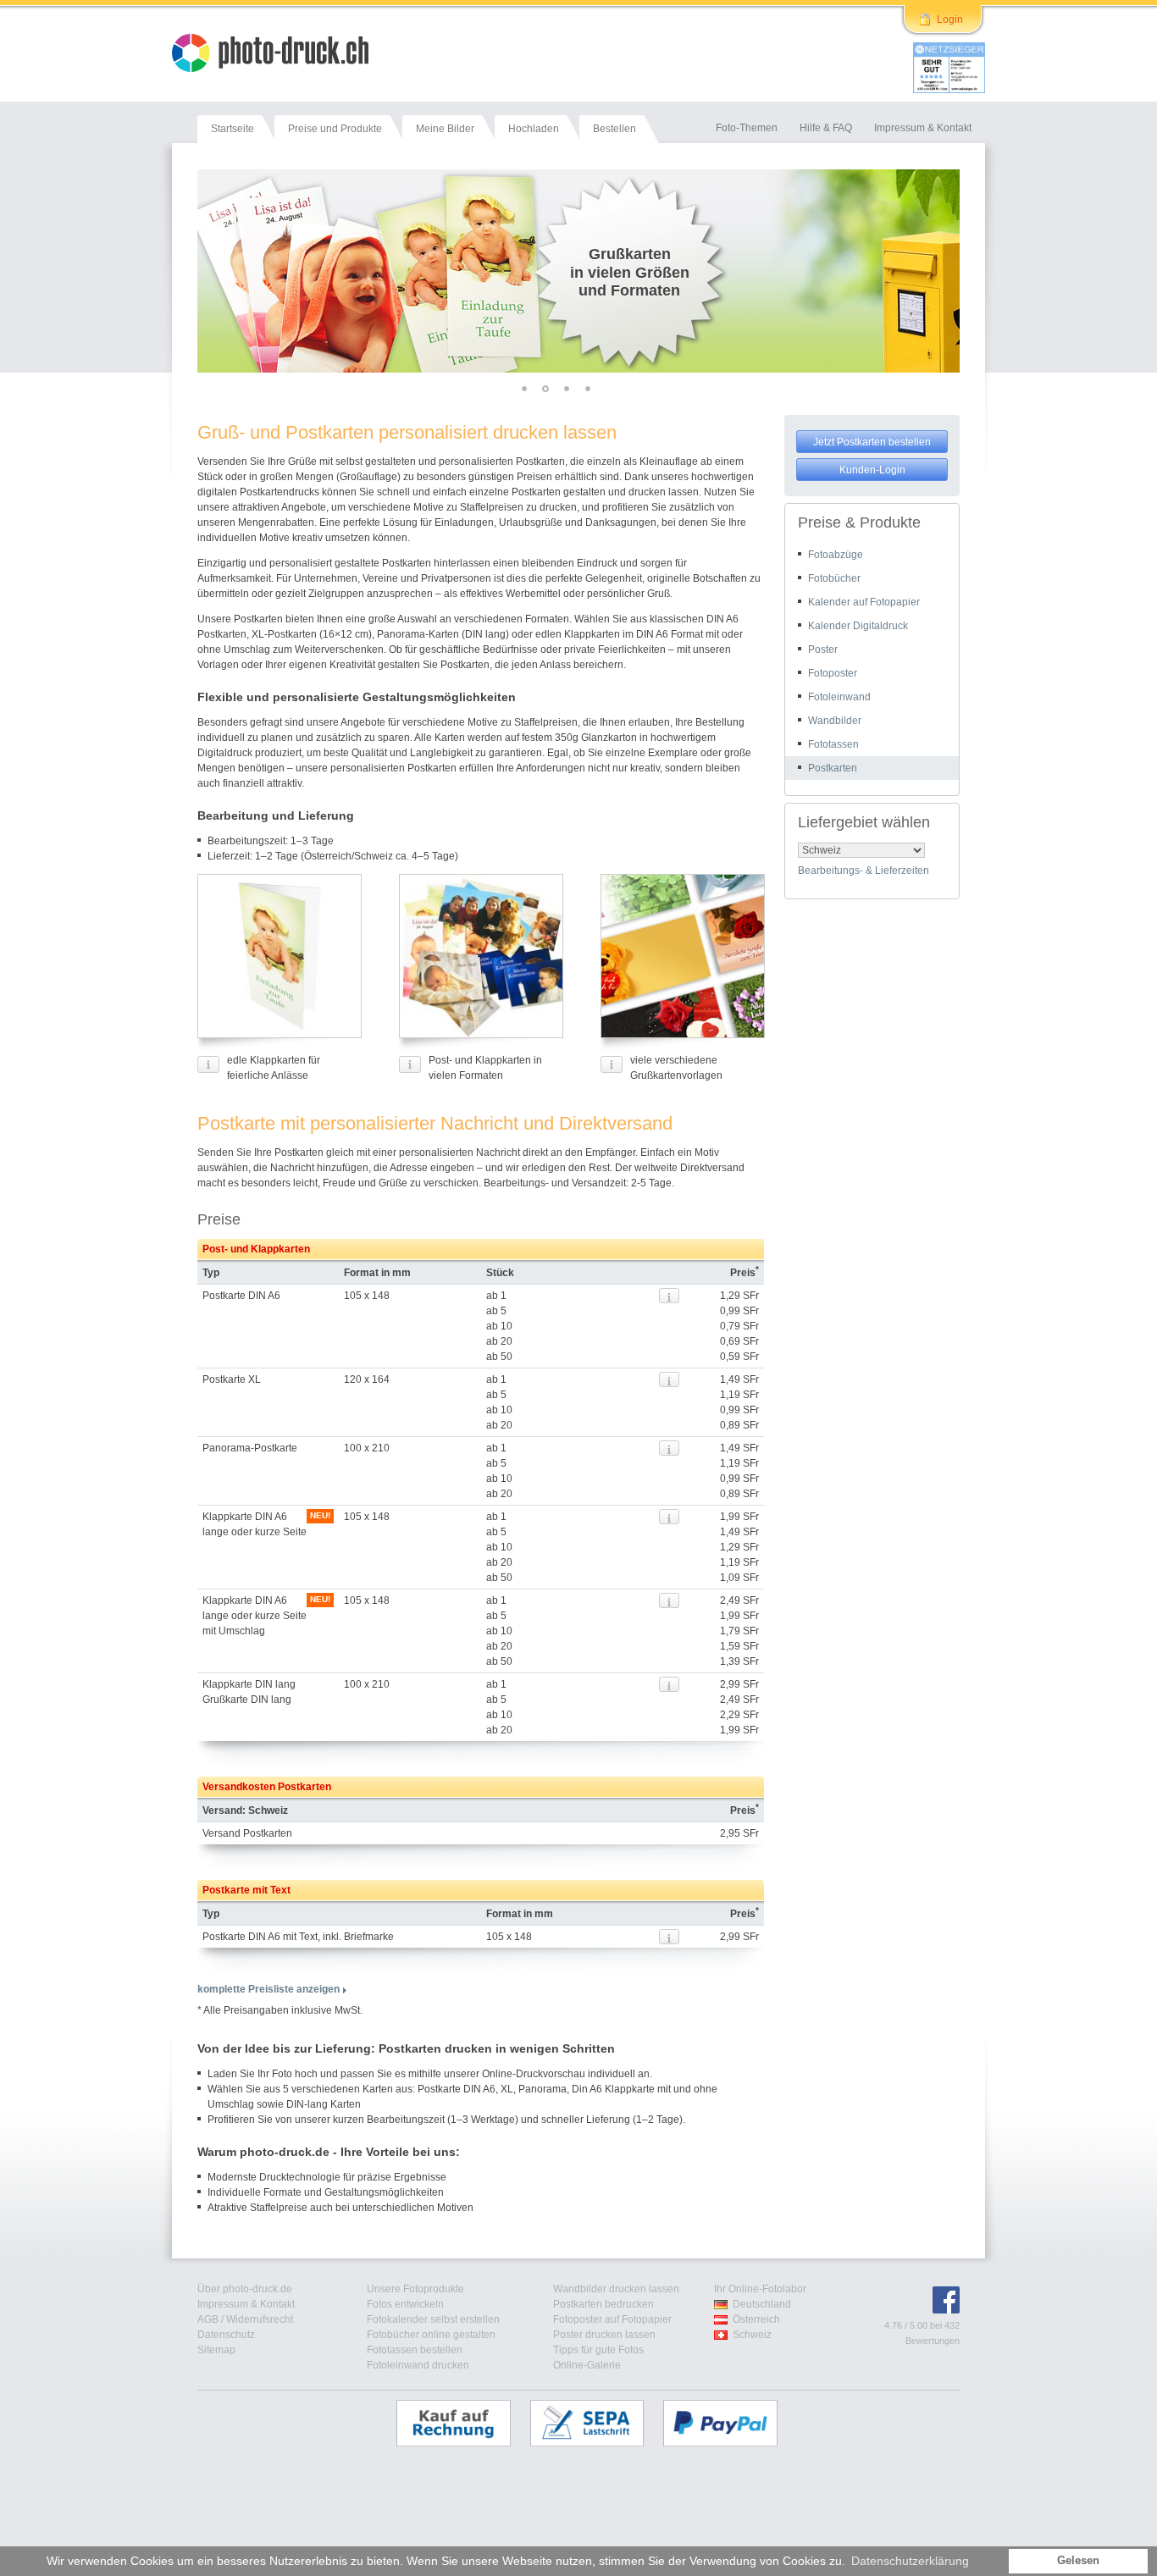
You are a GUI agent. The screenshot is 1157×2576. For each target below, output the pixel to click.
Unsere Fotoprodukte (415, 2289)
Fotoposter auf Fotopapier (612, 2319)
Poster (823, 650)
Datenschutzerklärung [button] (910, 2561)
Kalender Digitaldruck (858, 626)
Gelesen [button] (1078, 2561)
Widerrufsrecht (260, 2319)
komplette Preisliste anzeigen (268, 1989)
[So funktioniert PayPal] (729, 2423)
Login (950, 19)
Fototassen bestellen (415, 2350)
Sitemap (216, 2350)
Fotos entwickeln (405, 2304)
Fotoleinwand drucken (418, 2365)
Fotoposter (833, 673)
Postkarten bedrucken (603, 2304)
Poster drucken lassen (604, 2335)
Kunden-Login (872, 470)
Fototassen (833, 744)
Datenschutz (226, 2335)
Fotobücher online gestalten (431, 2335)
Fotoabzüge (836, 555)
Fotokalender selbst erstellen (433, 2319)
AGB (208, 2319)
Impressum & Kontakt (246, 2304)
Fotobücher (834, 578)
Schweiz (752, 2335)
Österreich (756, 2319)
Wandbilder (835, 721)
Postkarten (833, 768)
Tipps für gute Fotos (598, 2350)
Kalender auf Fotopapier (864, 602)
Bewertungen (933, 2341)
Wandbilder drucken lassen (616, 2289)
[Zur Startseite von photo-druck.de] (279, 55)
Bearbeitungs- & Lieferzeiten (864, 871)
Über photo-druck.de (245, 2289)
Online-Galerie (587, 2365)
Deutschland (762, 2304)
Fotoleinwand (839, 697)
